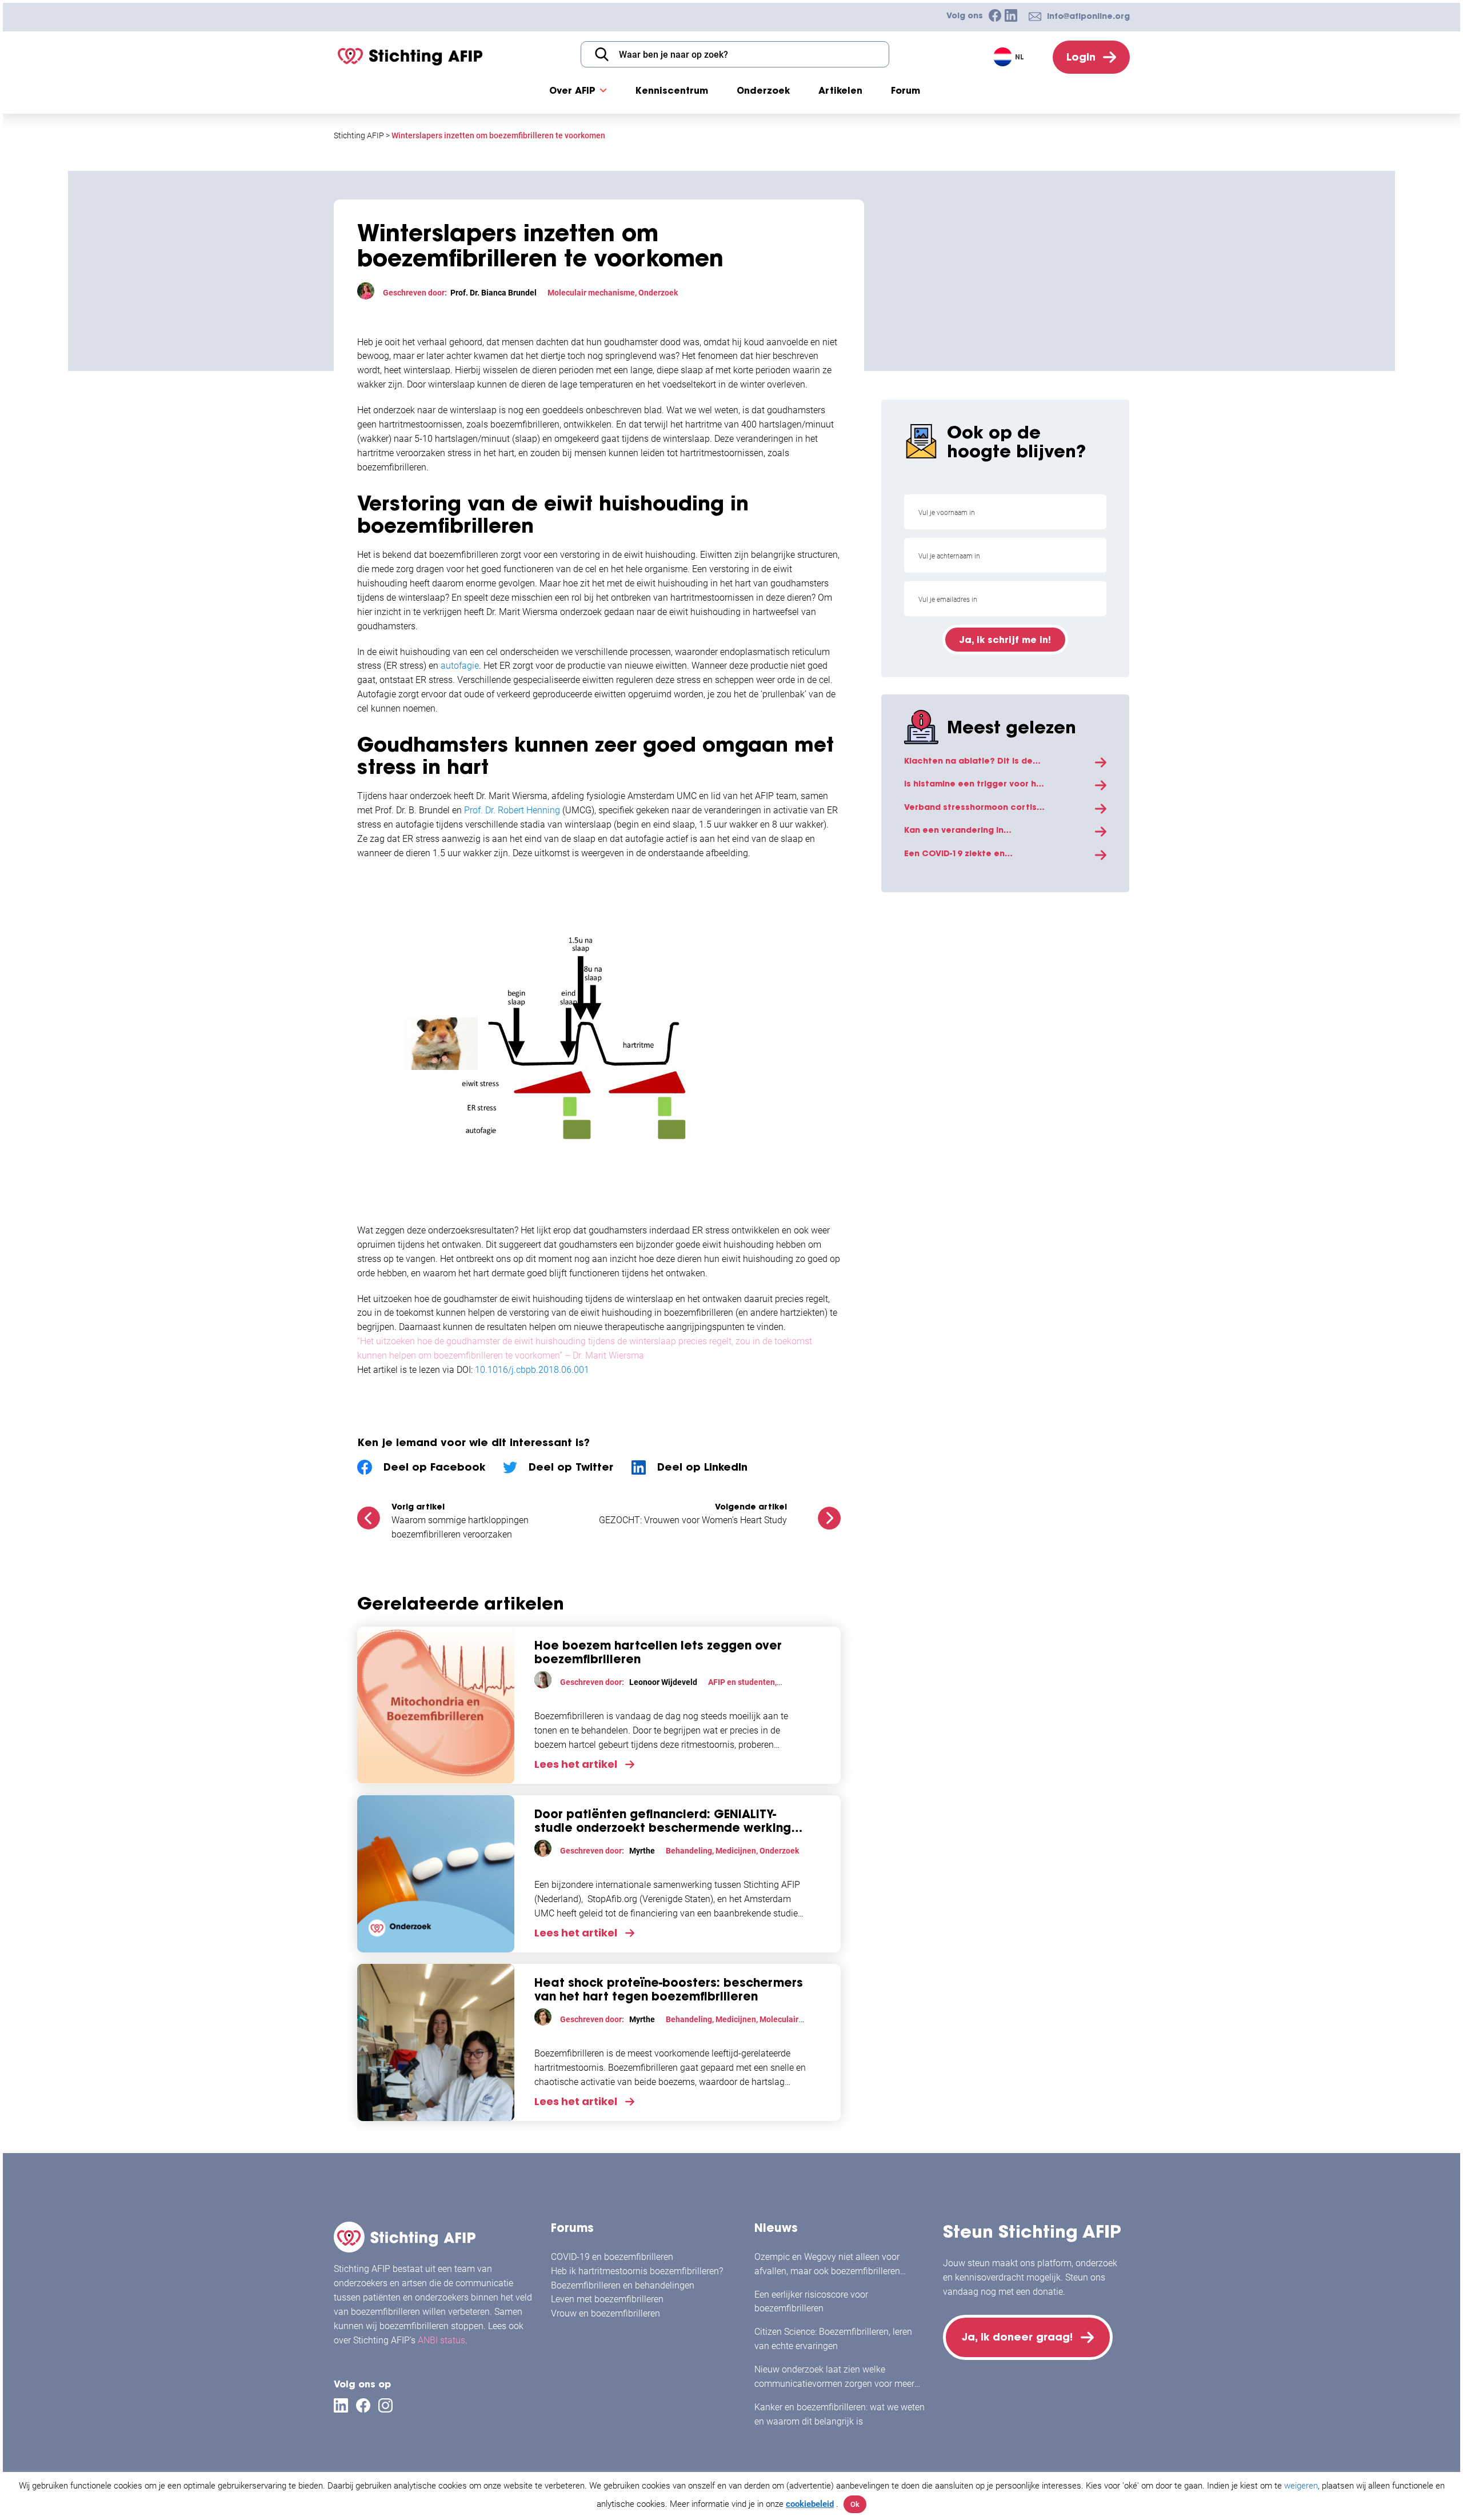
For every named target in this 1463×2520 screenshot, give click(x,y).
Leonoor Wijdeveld (663, 1682)
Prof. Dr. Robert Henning (512, 810)
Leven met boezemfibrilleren (607, 2299)
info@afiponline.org (1088, 16)
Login (1081, 57)
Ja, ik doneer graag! (1017, 2337)
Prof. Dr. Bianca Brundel (493, 293)
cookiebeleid (810, 2504)
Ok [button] (855, 2504)
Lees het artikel (576, 1764)
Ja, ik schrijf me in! (1005, 640)
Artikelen (840, 90)
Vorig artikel (418, 1507)
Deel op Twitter (571, 1467)
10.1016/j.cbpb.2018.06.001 (532, 1370)
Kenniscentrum (672, 90)
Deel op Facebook (434, 1467)
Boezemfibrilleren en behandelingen (623, 2285)
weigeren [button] (1301, 2486)
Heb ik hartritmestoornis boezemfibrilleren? (637, 2271)
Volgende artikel (751, 1507)
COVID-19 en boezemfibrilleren (612, 2257)
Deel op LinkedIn (702, 1467)
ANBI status (441, 2340)
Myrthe (642, 1851)
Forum (906, 90)
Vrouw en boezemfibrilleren (605, 2313)
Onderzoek (763, 90)
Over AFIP (572, 90)
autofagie (460, 666)
